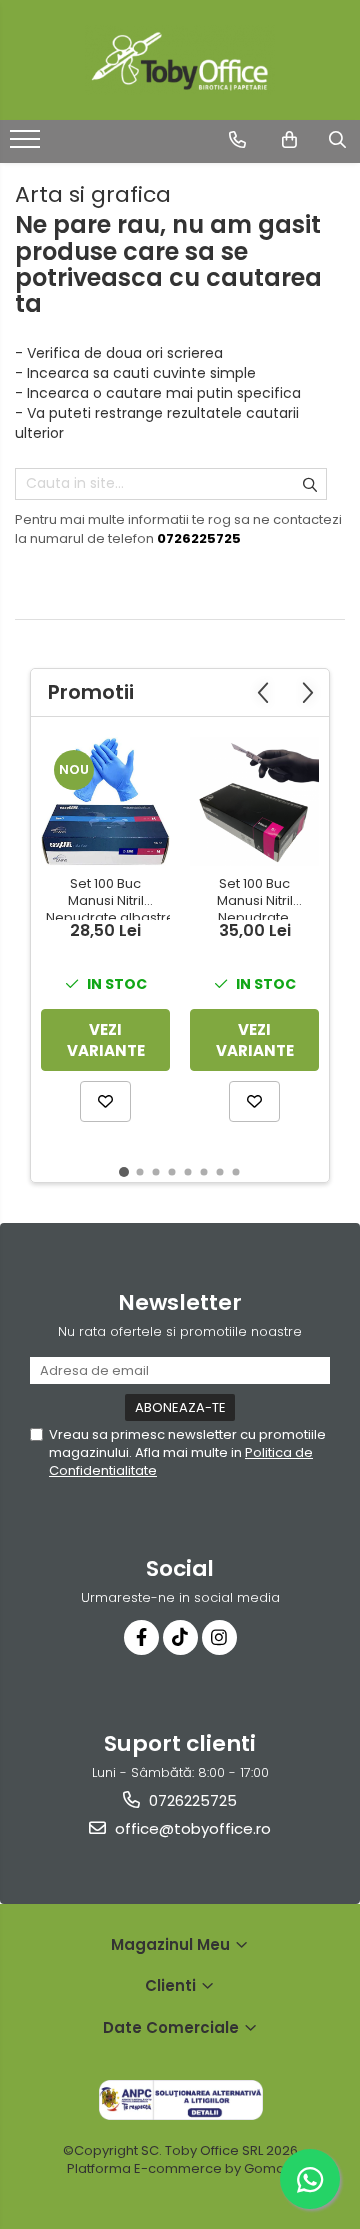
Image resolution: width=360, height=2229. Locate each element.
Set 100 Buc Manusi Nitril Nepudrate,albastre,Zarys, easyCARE (108, 898)
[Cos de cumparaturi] (289, 140)
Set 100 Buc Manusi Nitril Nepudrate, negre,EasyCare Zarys (255, 898)
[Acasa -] (180, 60)
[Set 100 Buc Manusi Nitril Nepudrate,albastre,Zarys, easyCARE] (105, 801)
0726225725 (191, 1800)
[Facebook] (141, 1637)
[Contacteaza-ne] (237, 140)
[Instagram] (219, 1637)
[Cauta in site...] (337, 140)
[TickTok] (180, 1637)
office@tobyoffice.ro (191, 1828)
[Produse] (27, 145)
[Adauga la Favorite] (105, 1101)
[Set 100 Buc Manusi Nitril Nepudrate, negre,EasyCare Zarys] (254, 801)
